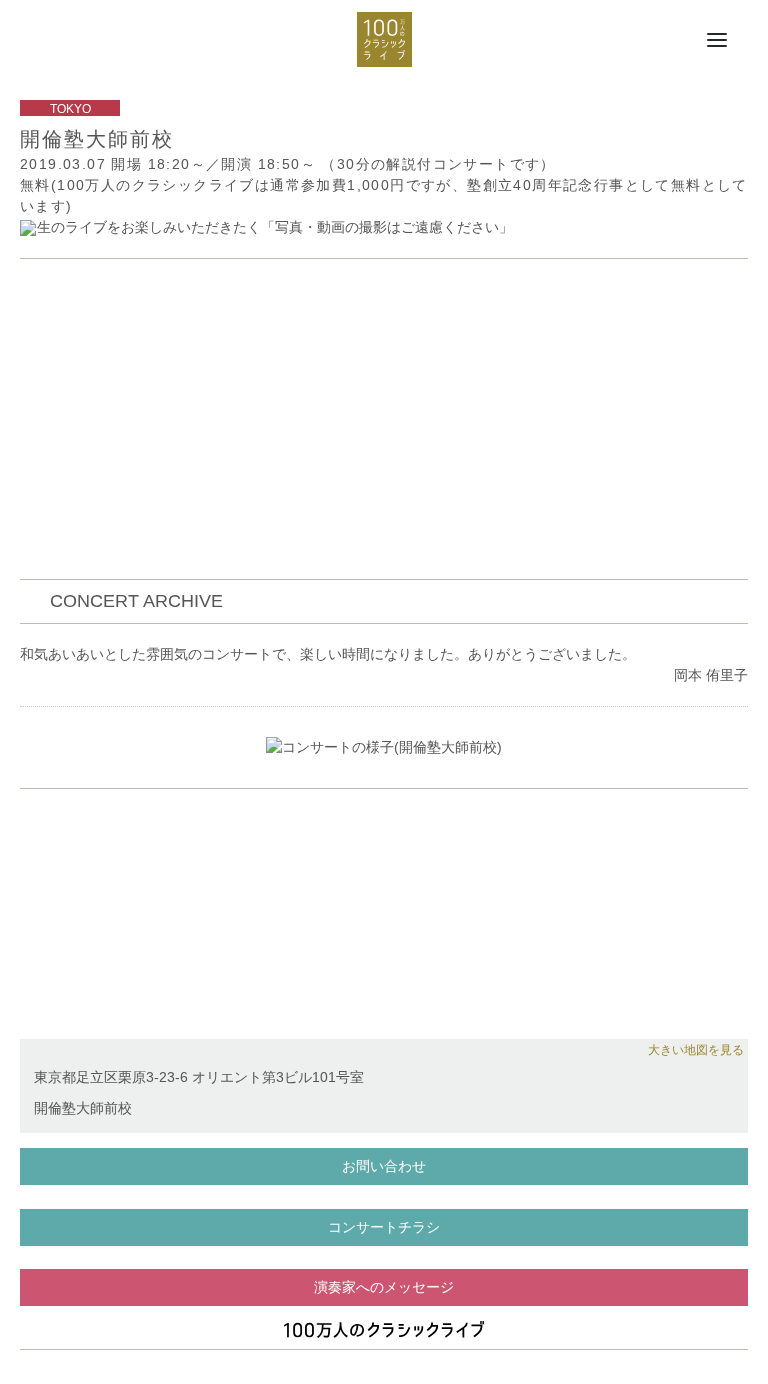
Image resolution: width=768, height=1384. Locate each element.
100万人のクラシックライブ (384, 39)
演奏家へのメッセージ (384, 1287)
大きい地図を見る (696, 1050)
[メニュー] (717, 41)
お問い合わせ (384, 1166)
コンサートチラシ (384, 1227)
